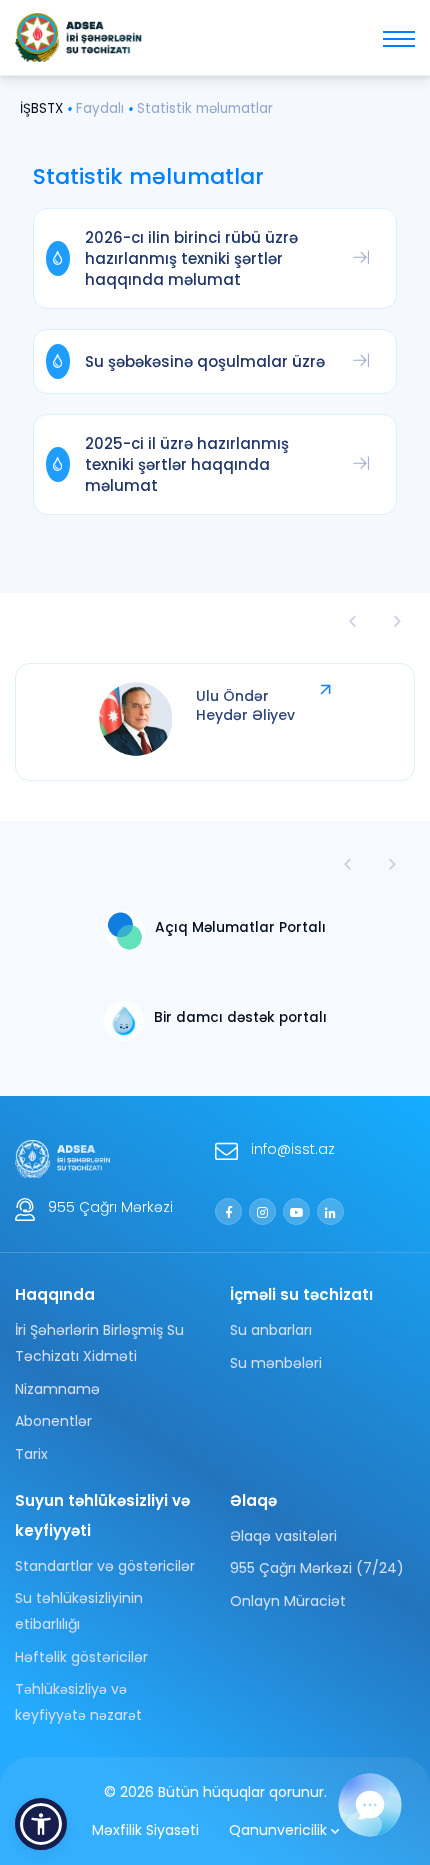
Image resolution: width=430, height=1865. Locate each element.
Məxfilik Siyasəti (145, 1830)
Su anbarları (271, 1330)
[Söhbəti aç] (370, 1805)
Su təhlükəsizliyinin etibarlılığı (79, 1611)
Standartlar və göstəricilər (105, 1566)
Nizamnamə (57, 1389)
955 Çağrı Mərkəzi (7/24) (317, 1568)
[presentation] (352, 620)
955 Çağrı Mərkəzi (110, 1207)
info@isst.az (293, 1149)
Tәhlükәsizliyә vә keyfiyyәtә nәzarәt (78, 1702)
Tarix (31, 1454)
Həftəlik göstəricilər (81, 1657)
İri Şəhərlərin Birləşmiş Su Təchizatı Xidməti (99, 1343)
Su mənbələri (276, 1363)
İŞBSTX (41, 108)
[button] (392, 864)
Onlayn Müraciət (288, 1601)
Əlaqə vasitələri (283, 1536)
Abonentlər (53, 1421)
